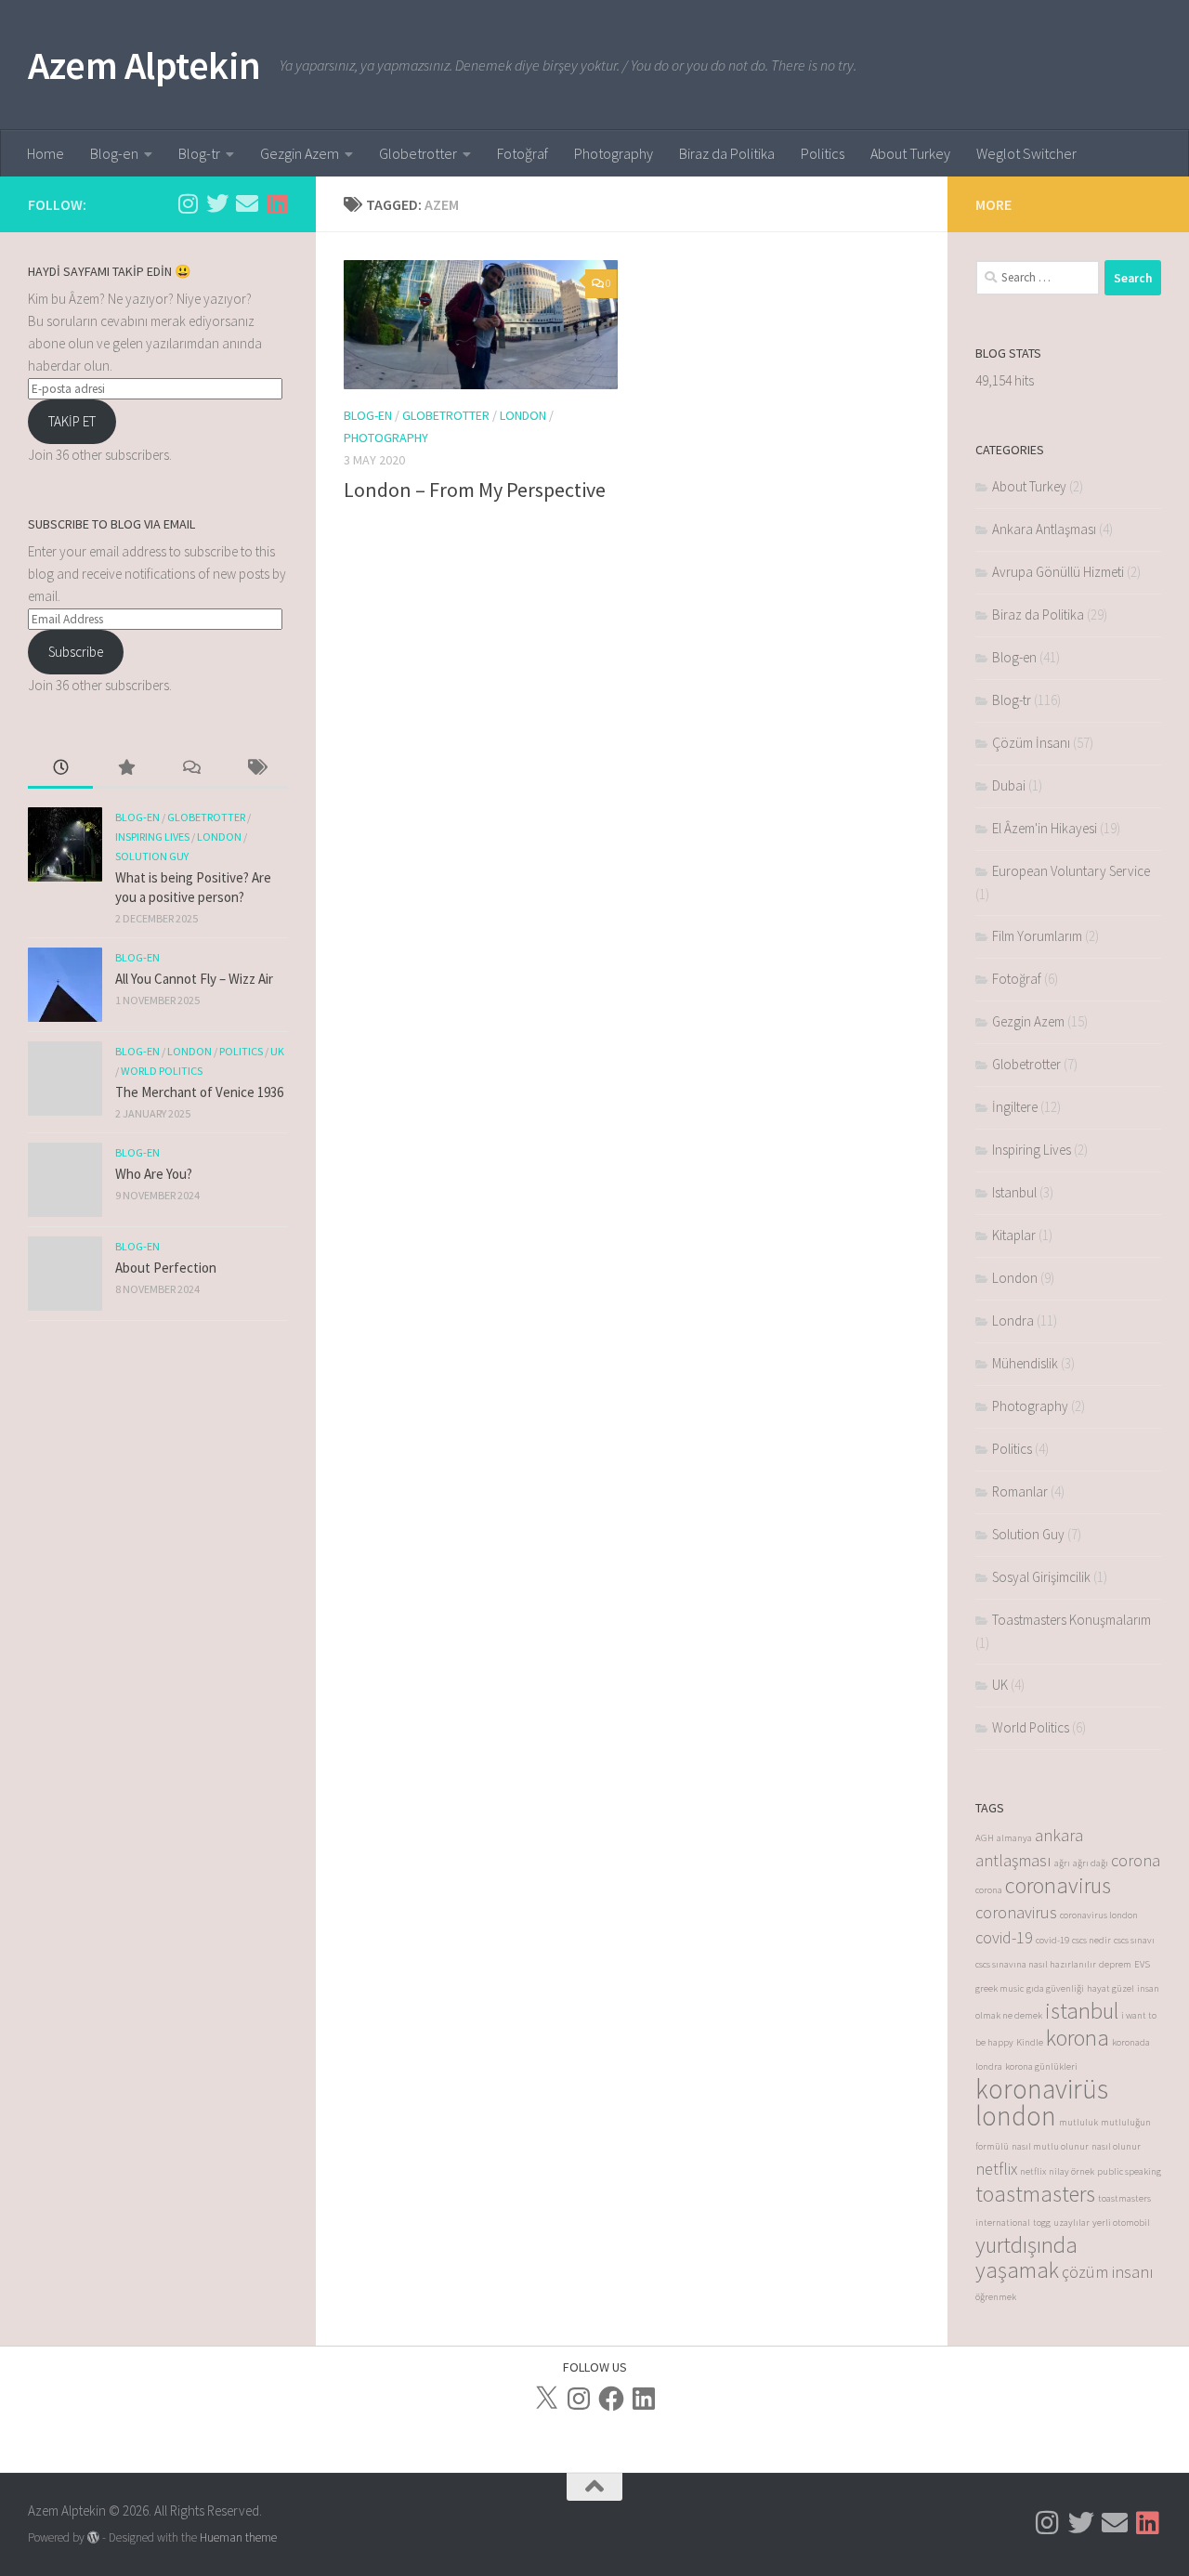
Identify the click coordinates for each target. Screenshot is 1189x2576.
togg (1042, 2223)
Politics (823, 153)
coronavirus (1058, 1885)
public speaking (1129, 2171)
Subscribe (76, 652)
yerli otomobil (1121, 2223)
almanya (1014, 1838)
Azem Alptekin (144, 65)
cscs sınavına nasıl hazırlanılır (1036, 1964)
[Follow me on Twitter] (217, 203)
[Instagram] (579, 2399)
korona (1078, 2038)
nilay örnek (1071, 2171)
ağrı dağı (1091, 1863)
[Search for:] (1038, 278)
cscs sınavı (1134, 1940)
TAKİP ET (72, 421)
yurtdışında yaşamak (1026, 2257)
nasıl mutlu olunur (1050, 2146)
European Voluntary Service (1071, 871)
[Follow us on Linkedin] (277, 203)
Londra (1013, 1321)
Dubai (1009, 785)
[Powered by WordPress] (93, 2537)
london (1016, 2116)
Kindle (1030, 2042)
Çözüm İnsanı (1031, 743)
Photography (614, 153)
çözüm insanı (1108, 2272)
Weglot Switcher (1026, 153)
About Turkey (910, 153)
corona (1136, 1860)
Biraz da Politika (727, 153)
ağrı (1062, 1863)
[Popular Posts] (125, 769)
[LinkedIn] (644, 2399)
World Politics (162, 1071)
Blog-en (114, 153)
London (523, 415)
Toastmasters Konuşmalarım (1071, 1620)
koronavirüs (1042, 2089)
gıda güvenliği (1055, 1988)
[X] (546, 2399)
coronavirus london (1099, 1915)
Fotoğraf (523, 153)
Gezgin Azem (300, 153)
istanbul (1082, 2011)
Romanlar (1020, 1491)
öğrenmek (996, 2297)
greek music (1000, 1988)
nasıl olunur (1116, 2146)
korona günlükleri (1041, 2066)
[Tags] (255, 769)
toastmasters (1035, 2194)
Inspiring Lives (152, 837)
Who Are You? (154, 1174)
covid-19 (1004, 1937)
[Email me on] (247, 203)
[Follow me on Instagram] (188, 203)
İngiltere (1015, 1107)
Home (46, 153)
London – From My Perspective (475, 490)
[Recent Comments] (190, 769)
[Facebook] (611, 2399)
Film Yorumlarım (1037, 936)
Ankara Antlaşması (1044, 529)
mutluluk (1078, 2122)
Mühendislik (1025, 1363)
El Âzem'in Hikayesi (1045, 828)
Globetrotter (418, 153)
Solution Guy (152, 856)
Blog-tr (199, 153)
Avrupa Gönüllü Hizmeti (1058, 572)
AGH (985, 1838)
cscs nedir (1091, 1940)
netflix (996, 2169)
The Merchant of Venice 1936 (199, 1092)
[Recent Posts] (60, 769)
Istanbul (1014, 1192)
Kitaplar (1014, 1235)
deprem (1115, 1964)
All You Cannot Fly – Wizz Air (194, 979)
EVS (1142, 1964)
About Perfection (166, 1268)
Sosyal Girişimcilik (1041, 1577)
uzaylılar (1071, 2223)
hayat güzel (1111, 1988)
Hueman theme (238, 2537)
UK (277, 1051)
